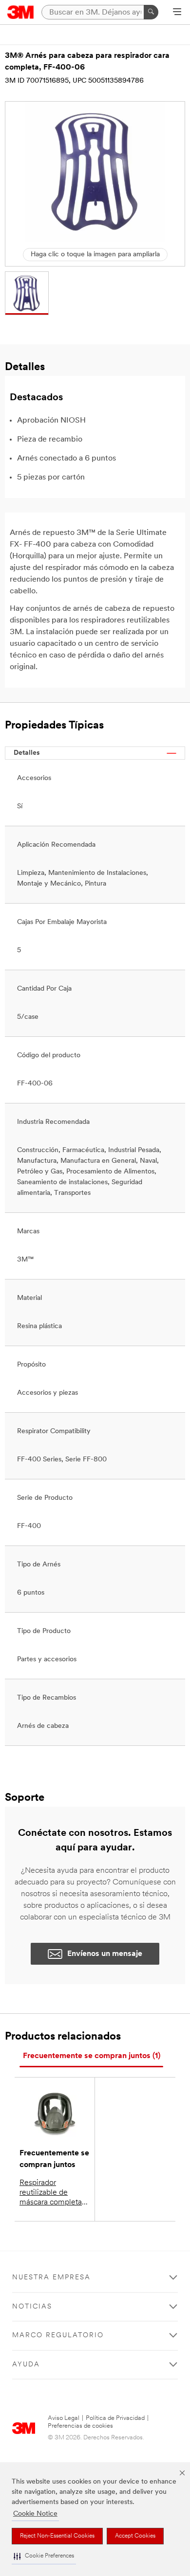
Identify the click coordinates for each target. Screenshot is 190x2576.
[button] (44, 2556)
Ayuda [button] (26, 2365)
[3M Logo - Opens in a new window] (21, 12)
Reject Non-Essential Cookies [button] (57, 2536)
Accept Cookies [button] (135, 2536)
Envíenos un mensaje (105, 1954)
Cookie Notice (35, 2514)
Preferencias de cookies (80, 2426)
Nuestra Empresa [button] (51, 2278)
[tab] (91, 2056)
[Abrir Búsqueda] (177, 13)
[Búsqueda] (151, 12)
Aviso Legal (64, 2418)
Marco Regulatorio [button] (58, 2336)
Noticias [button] (32, 2307)
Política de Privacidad (115, 2418)
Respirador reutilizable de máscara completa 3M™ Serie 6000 (51, 2193)
